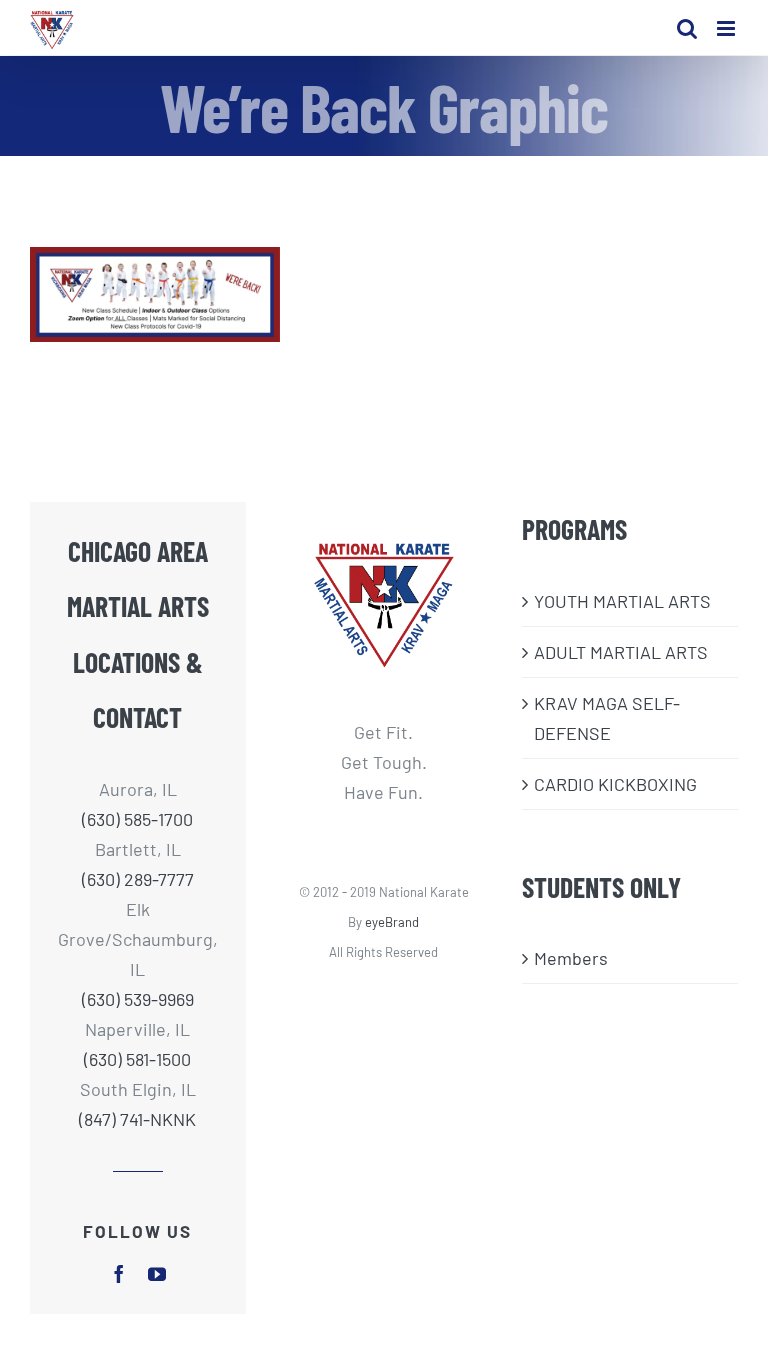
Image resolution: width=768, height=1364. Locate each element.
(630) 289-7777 (138, 879)
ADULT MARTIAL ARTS (621, 652)
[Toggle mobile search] (687, 28)
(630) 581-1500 (137, 1059)
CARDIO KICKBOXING (615, 784)
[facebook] (119, 1274)
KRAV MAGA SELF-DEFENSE (607, 718)
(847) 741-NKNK (137, 1119)
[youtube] (157, 1274)
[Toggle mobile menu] (727, 28)
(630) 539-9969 (138, 999)
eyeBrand (392, 922)
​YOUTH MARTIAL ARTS (622, 601)
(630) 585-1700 (137, 819)
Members (571, 958)
